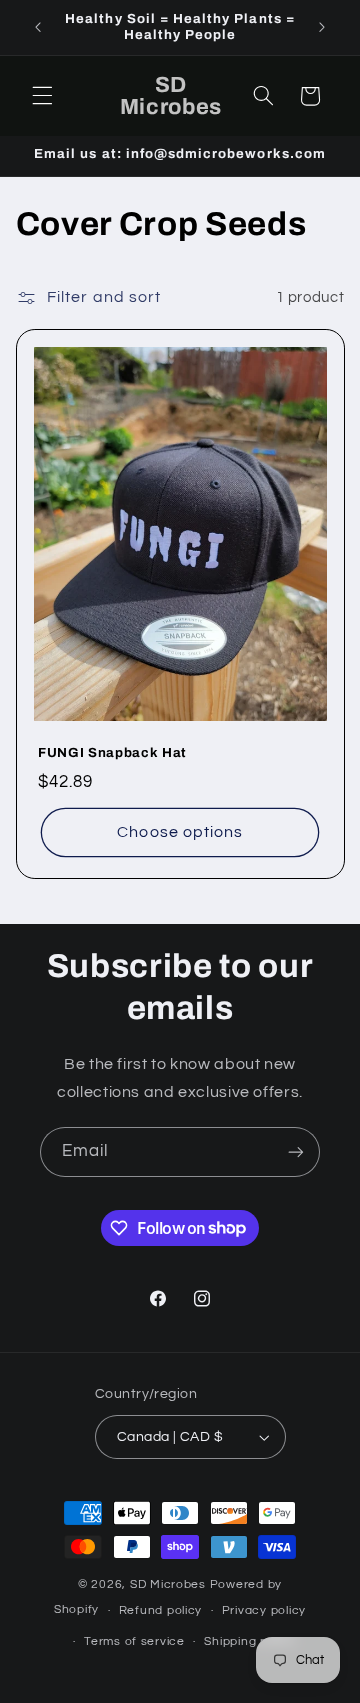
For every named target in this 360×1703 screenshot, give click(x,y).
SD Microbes (170, 1584)
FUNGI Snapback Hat (112, 752)
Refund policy (161, 1610)
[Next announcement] (322, 27)
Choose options (180, 832)
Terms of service (134, 1641)
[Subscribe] (296, 1151)
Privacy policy (264, 1610)
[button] (42, 96)
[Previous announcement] (38, 27)
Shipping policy (249, 1641)
